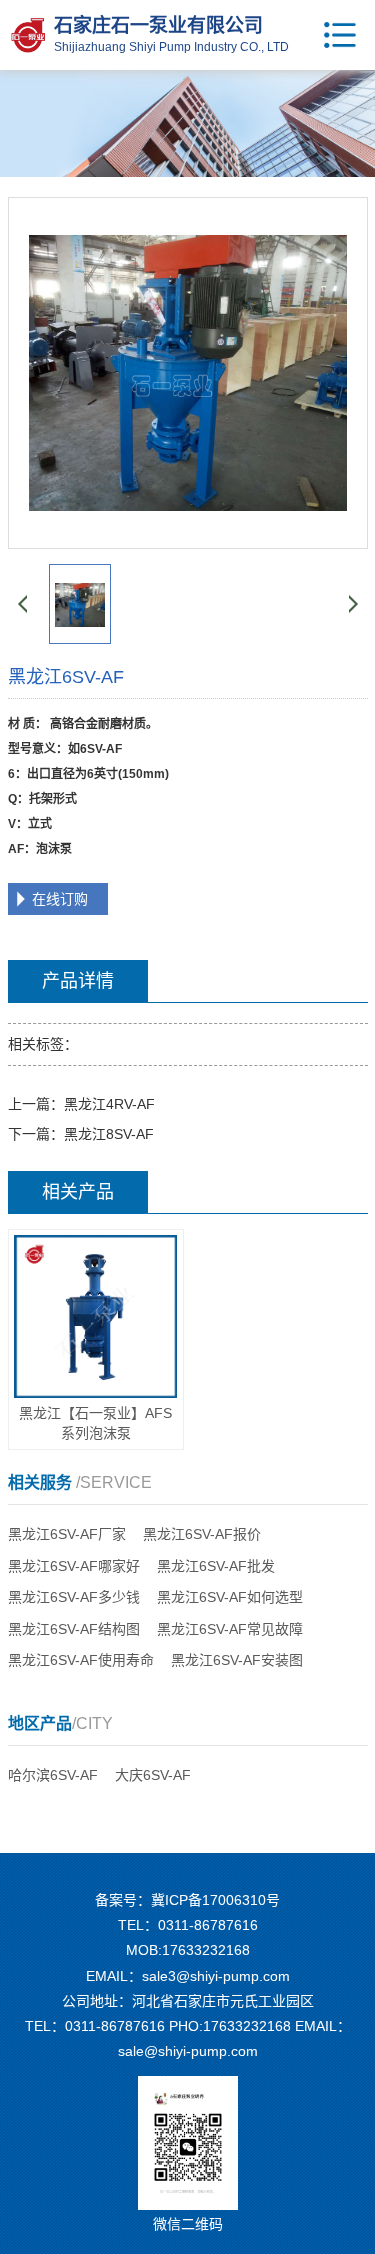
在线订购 (60, 899)
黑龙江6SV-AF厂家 (67, 1534)
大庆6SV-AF (153, 1775)
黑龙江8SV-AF (109, 1134)
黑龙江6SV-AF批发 (216, 1566)
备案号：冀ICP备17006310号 (187, 1900)
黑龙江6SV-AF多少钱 (74, 1597)
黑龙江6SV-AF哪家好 (74, 1566)
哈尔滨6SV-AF (53, 1775)
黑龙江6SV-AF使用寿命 (81, 1660)
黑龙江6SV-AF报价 (202, 1534)
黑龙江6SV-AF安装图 (237, 1660)
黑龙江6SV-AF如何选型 (230, 1597)
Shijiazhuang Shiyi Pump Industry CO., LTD (171, 47)
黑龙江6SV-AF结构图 (74, 1629)
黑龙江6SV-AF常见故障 (230, 1629)
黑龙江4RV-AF (109, 1104)
